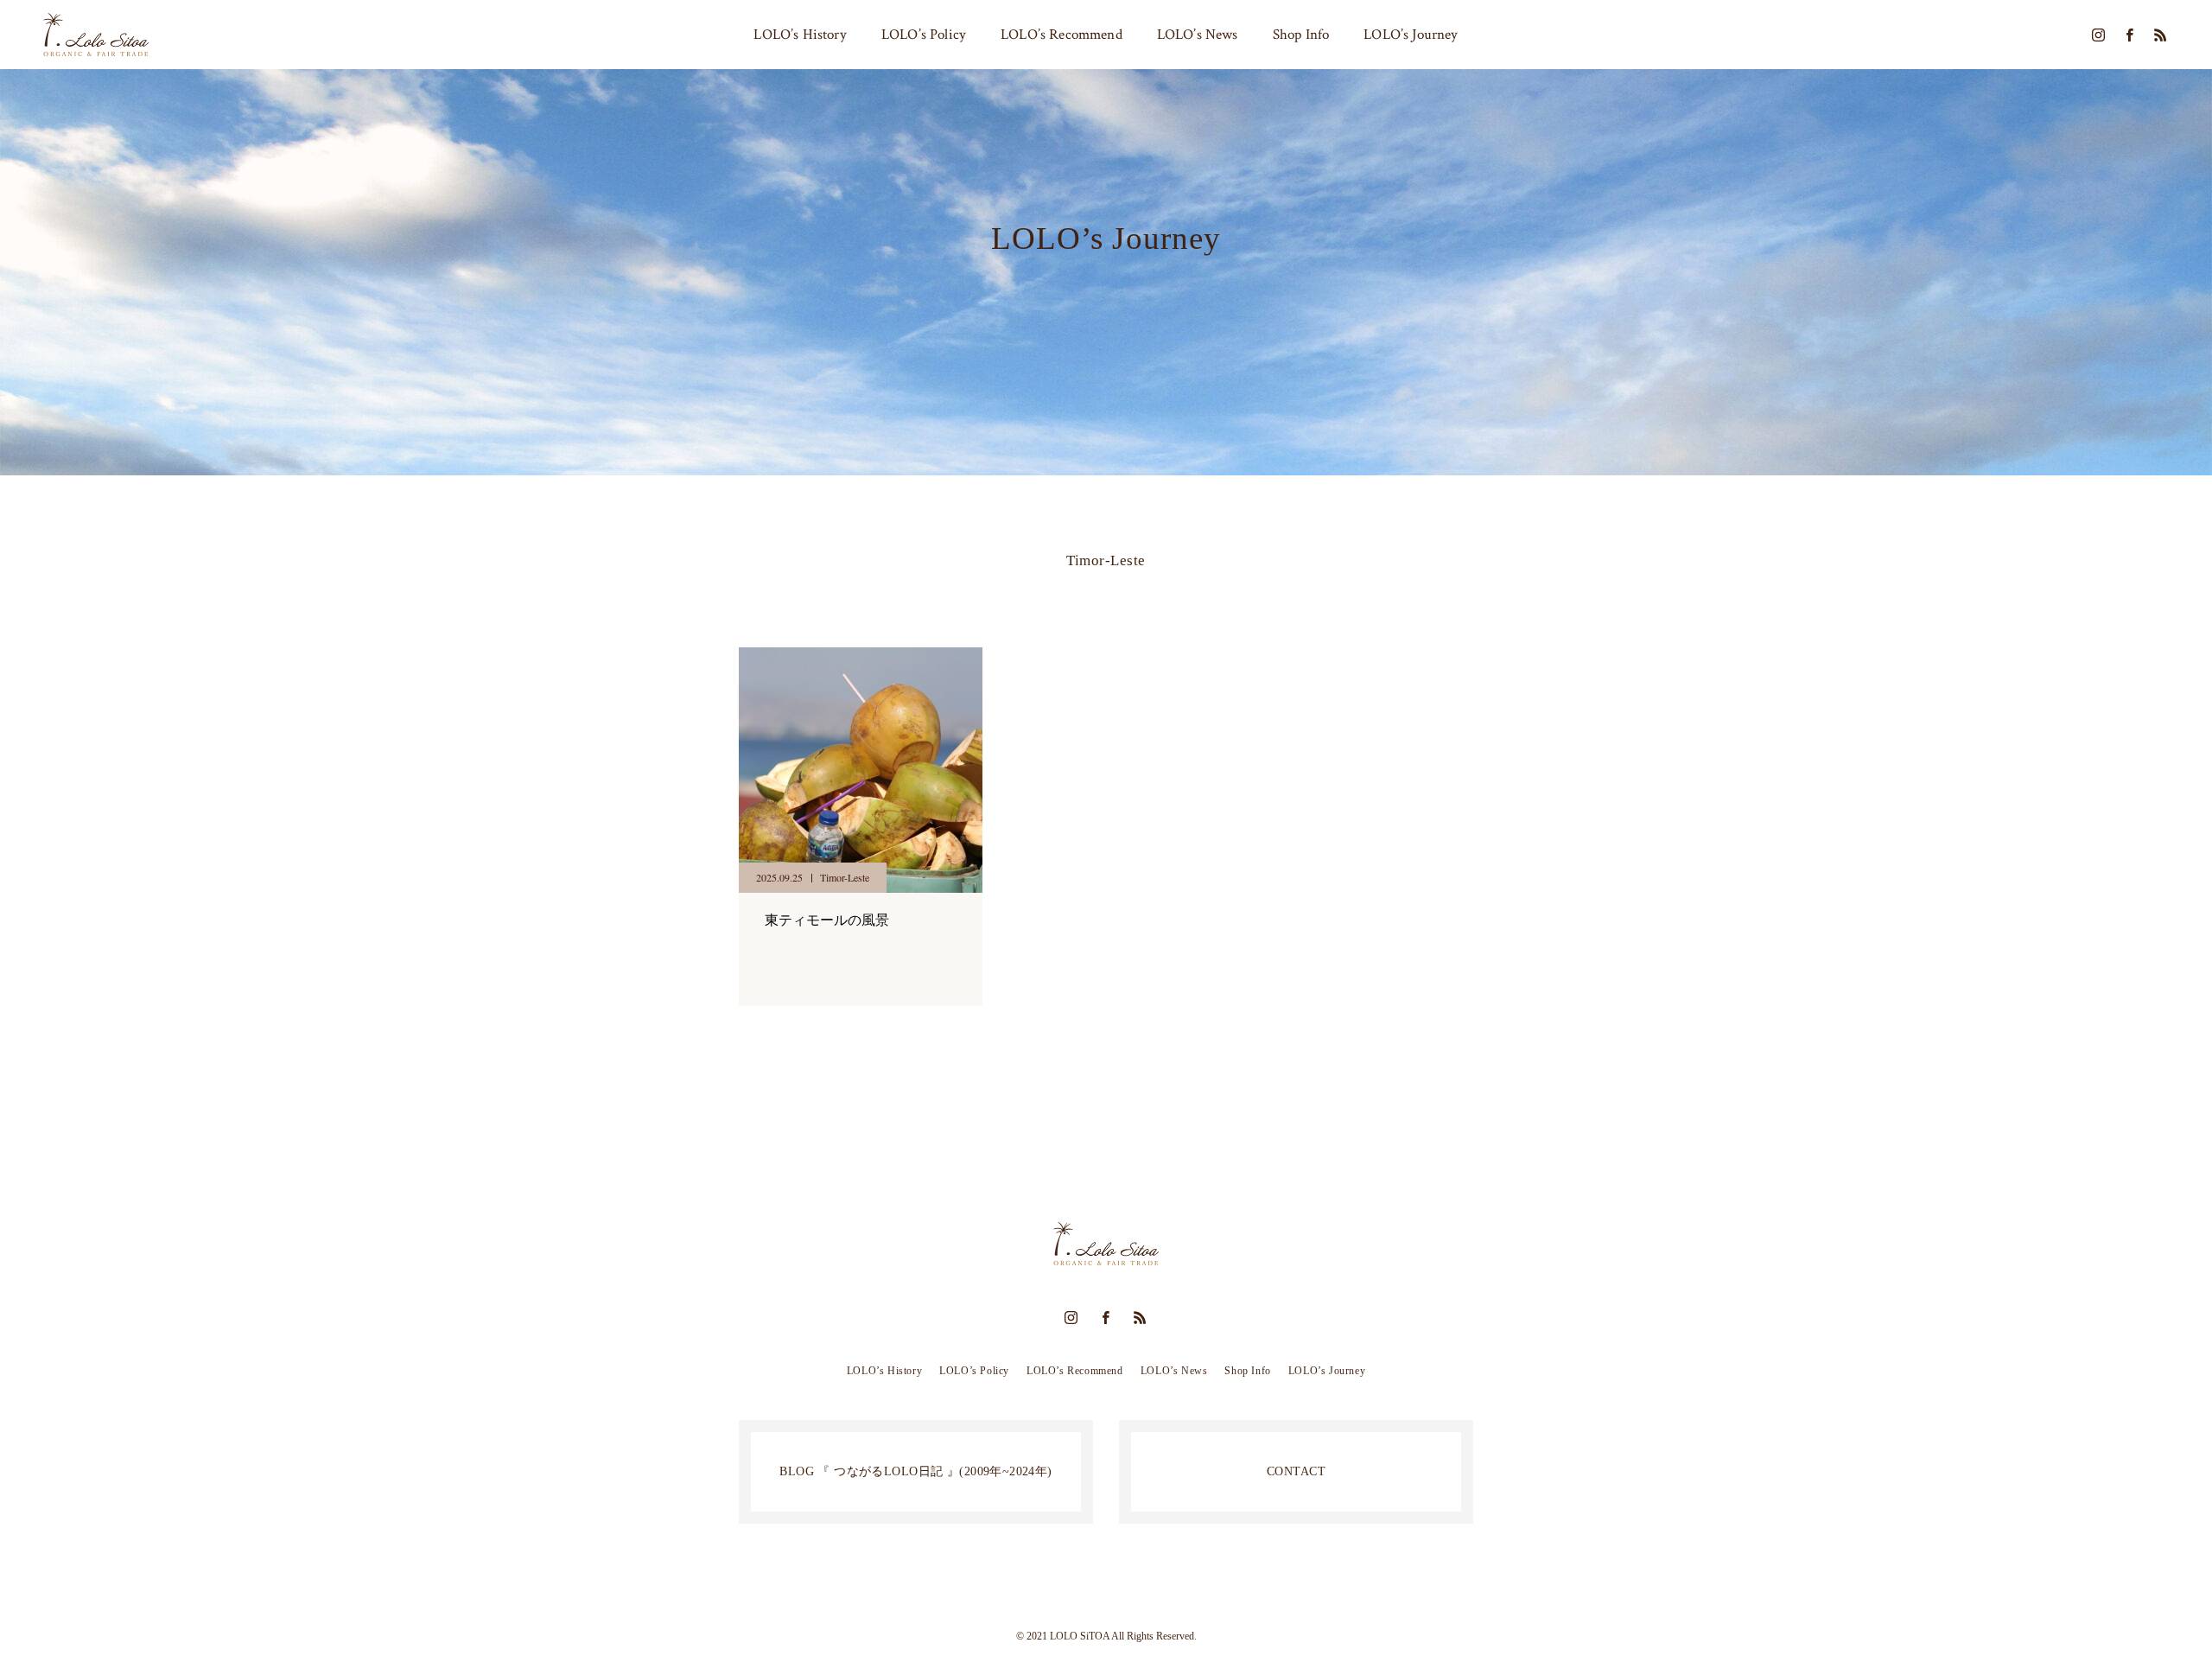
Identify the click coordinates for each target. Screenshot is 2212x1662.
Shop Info (1301, 35)
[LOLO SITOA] (96, 35)
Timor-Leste (845, 877)
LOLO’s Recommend (1062, 35)
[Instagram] (2098, 35)
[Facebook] (2129, 35)
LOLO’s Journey (1411, 35)
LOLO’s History (800, 35)
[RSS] (2160, 35)
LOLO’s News (1198, 35)
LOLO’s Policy (924, 35)
